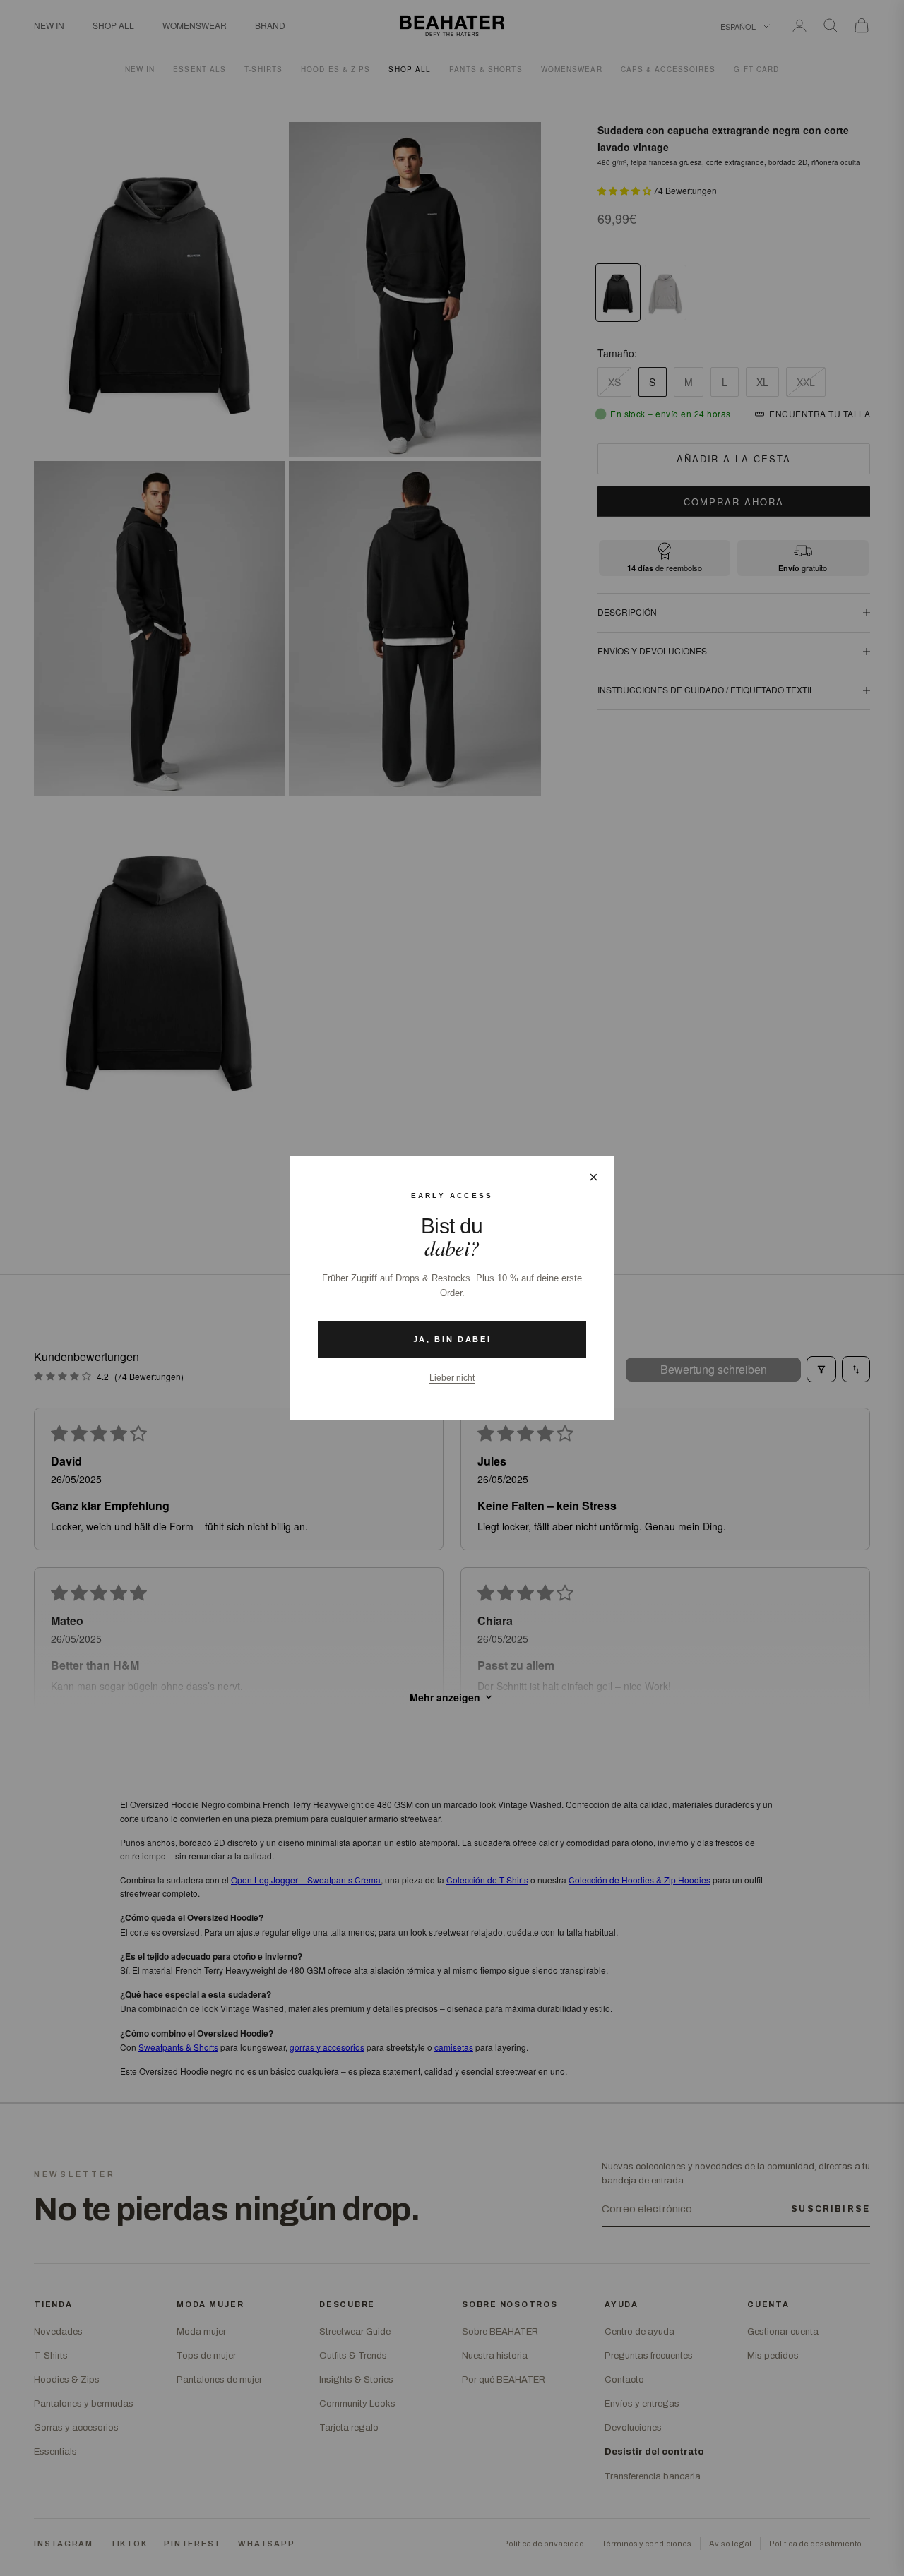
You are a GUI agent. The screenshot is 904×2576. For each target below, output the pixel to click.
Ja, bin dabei (452, 1339)
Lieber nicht (452, 1378)
